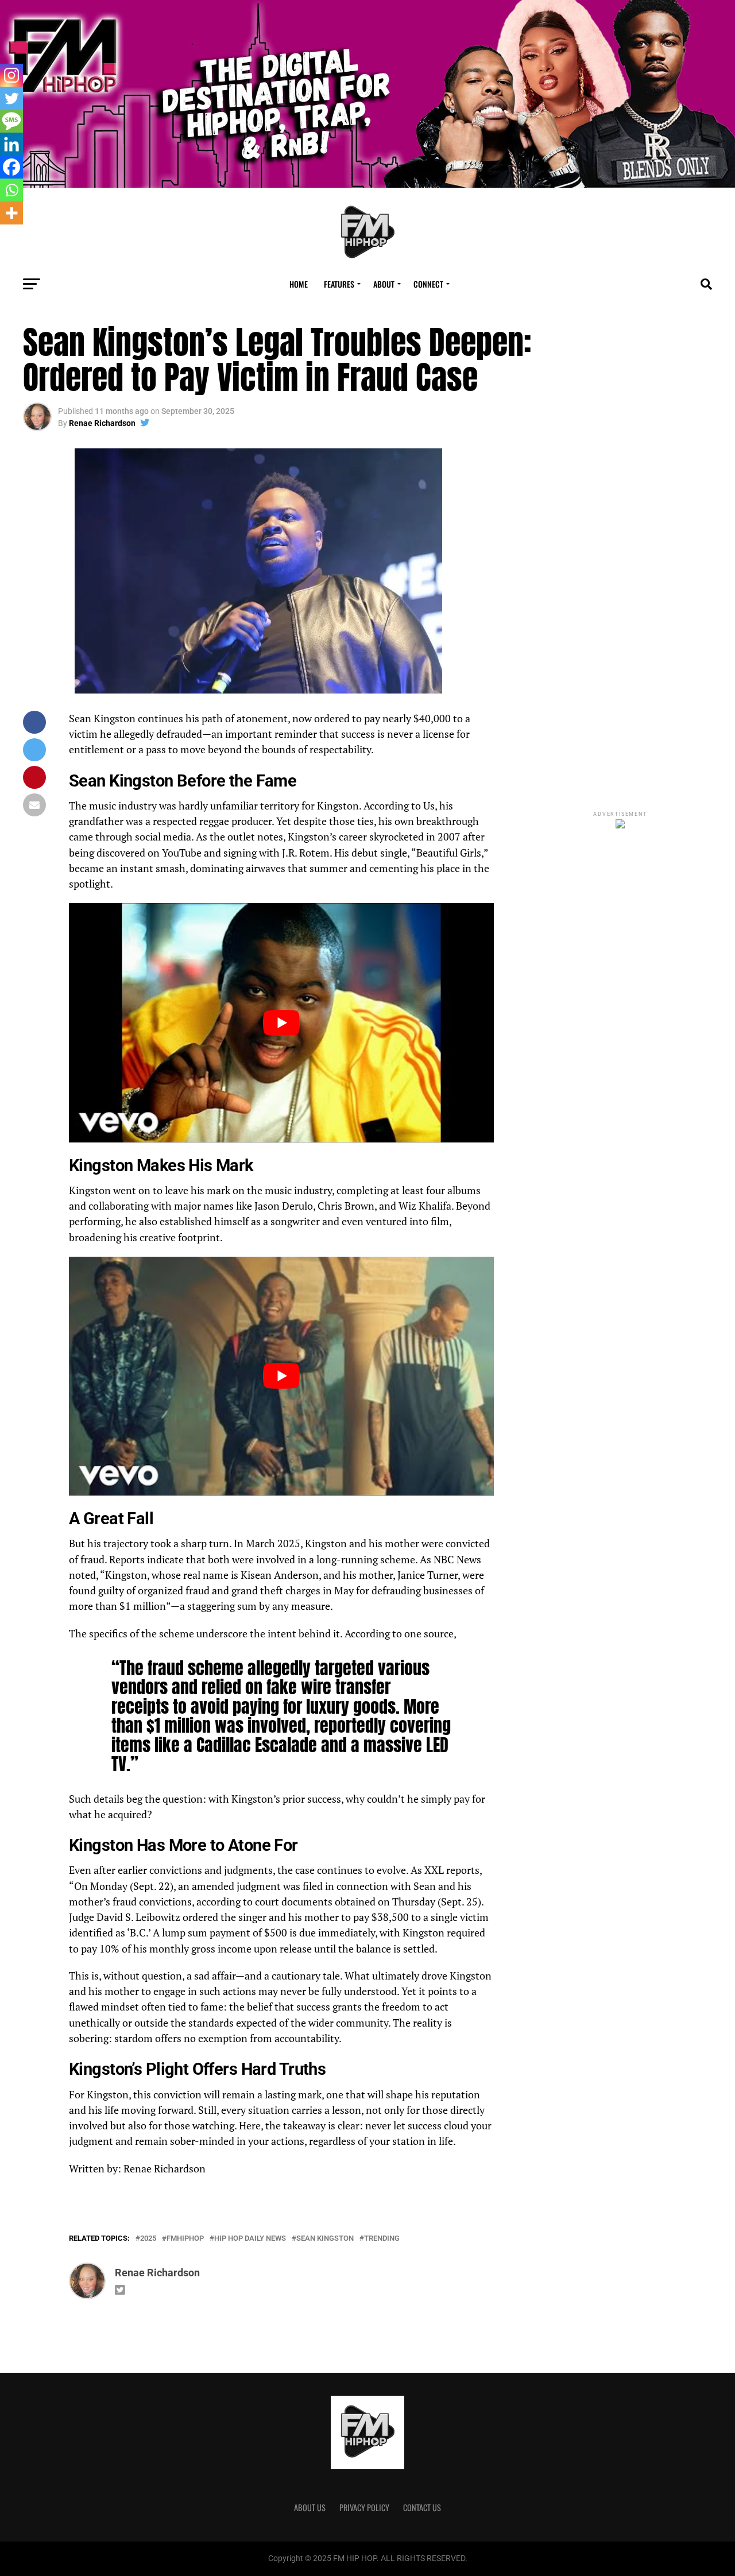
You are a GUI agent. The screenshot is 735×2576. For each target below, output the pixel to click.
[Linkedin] (11, 144)
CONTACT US (422, 2507)
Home (299, 284)
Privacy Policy (364, 2507)
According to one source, (401, 1634)
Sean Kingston (325, 2239)
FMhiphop (185, 2239)
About (384, 284)
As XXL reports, (446, 1870)
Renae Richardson (102, 423)
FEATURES (339, 284)
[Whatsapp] (11, 190)
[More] (11, 213)
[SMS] (11, 121)
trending (382, 2239)
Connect (428, 284)
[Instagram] (11, 75)
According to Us (399, 806)
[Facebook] (11, 167)
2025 (148, 2239)
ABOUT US (310, 2507)
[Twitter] (11, 98)
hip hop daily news (250, 2239)
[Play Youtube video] (281, 1022)
